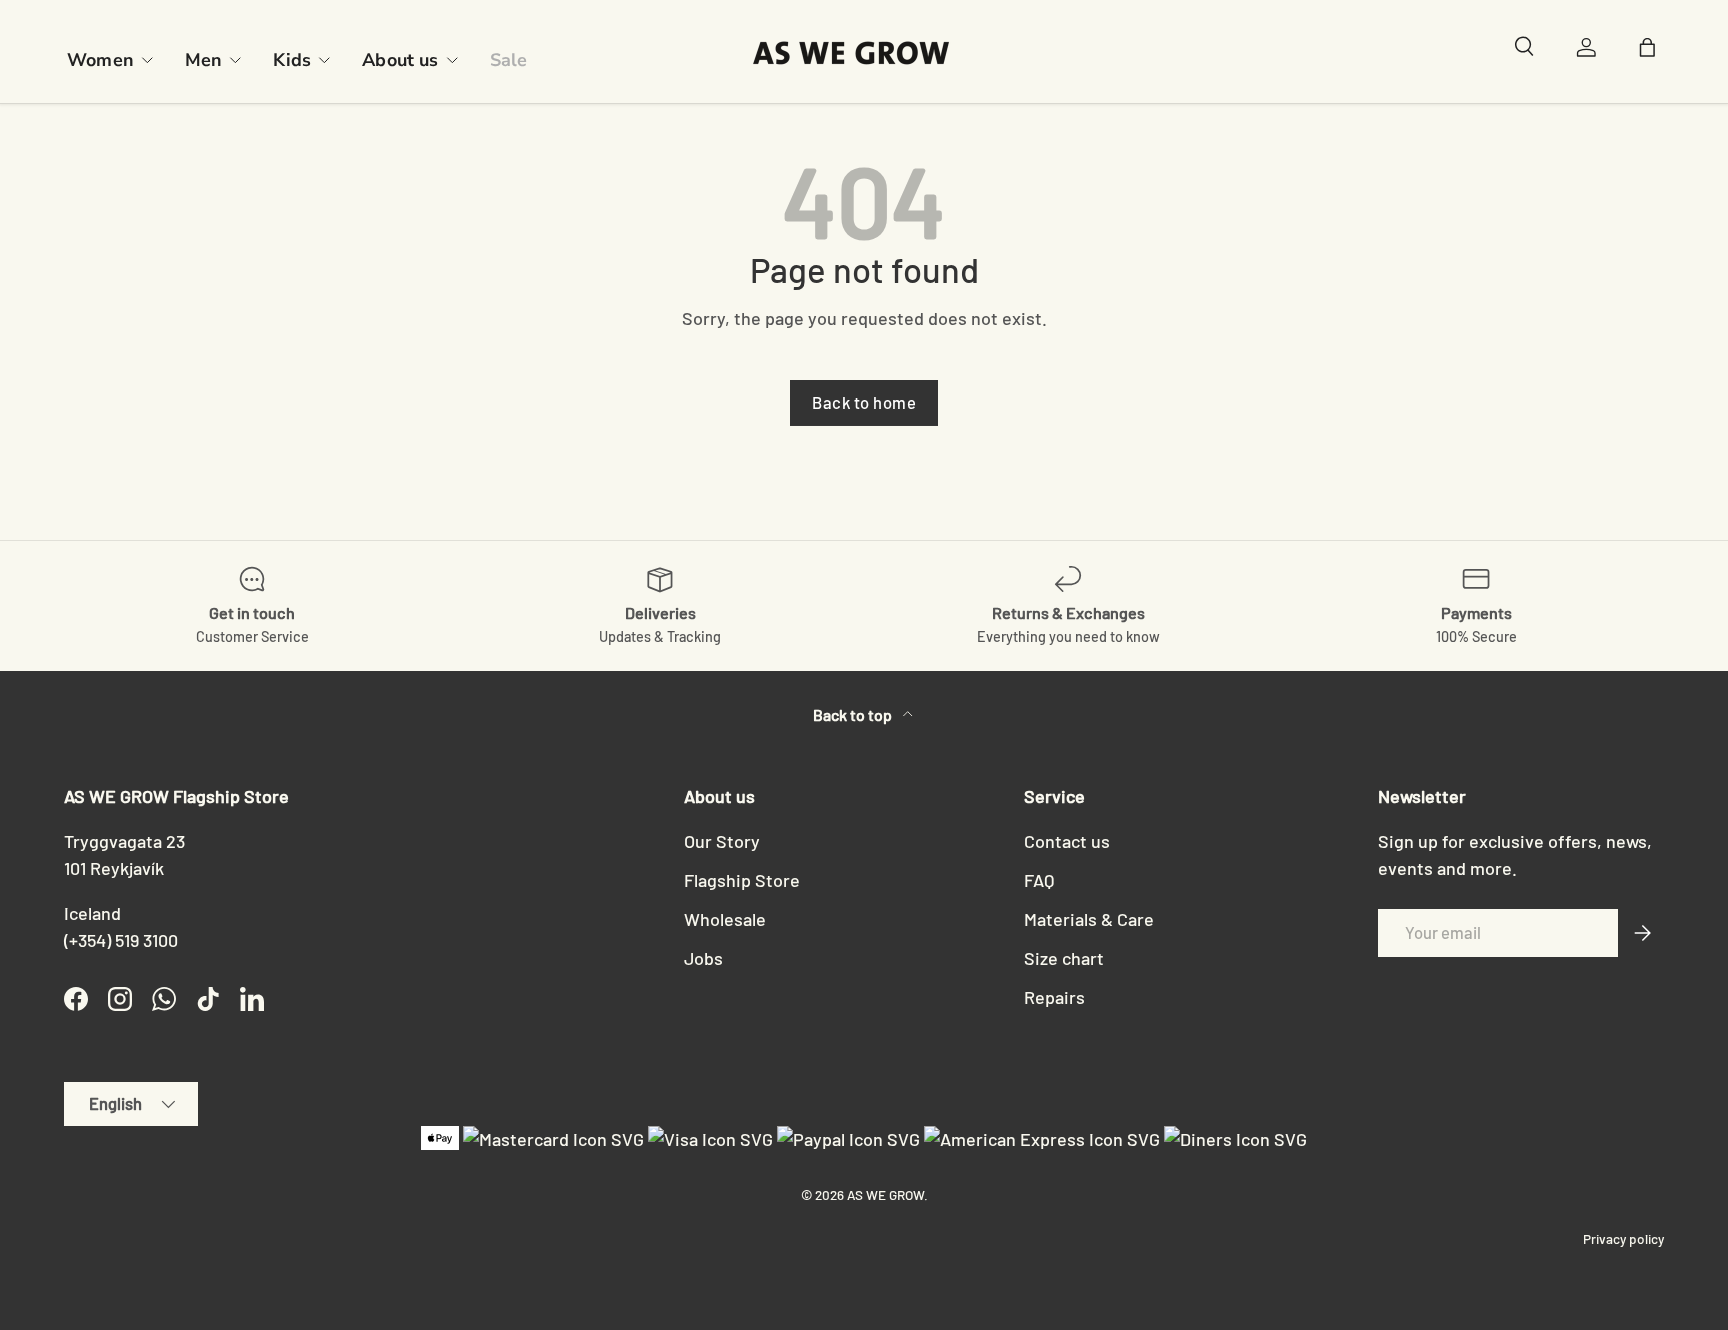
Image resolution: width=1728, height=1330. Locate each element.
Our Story (722, 841)
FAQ (1039, 880)
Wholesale (725, 919)
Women (100, 60)
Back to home (864, 402)
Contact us (1067, 841)
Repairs (1054, 997)
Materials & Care (1089, 919)
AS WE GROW (885, 1194)
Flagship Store (742, 880)
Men (204, 60)
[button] (1652, 52)
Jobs (703, 958)
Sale (509, 60)
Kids (292, 60)
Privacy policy (1623, 1238)
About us (400, 60)
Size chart (1064, 958)
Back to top (854, 714)
